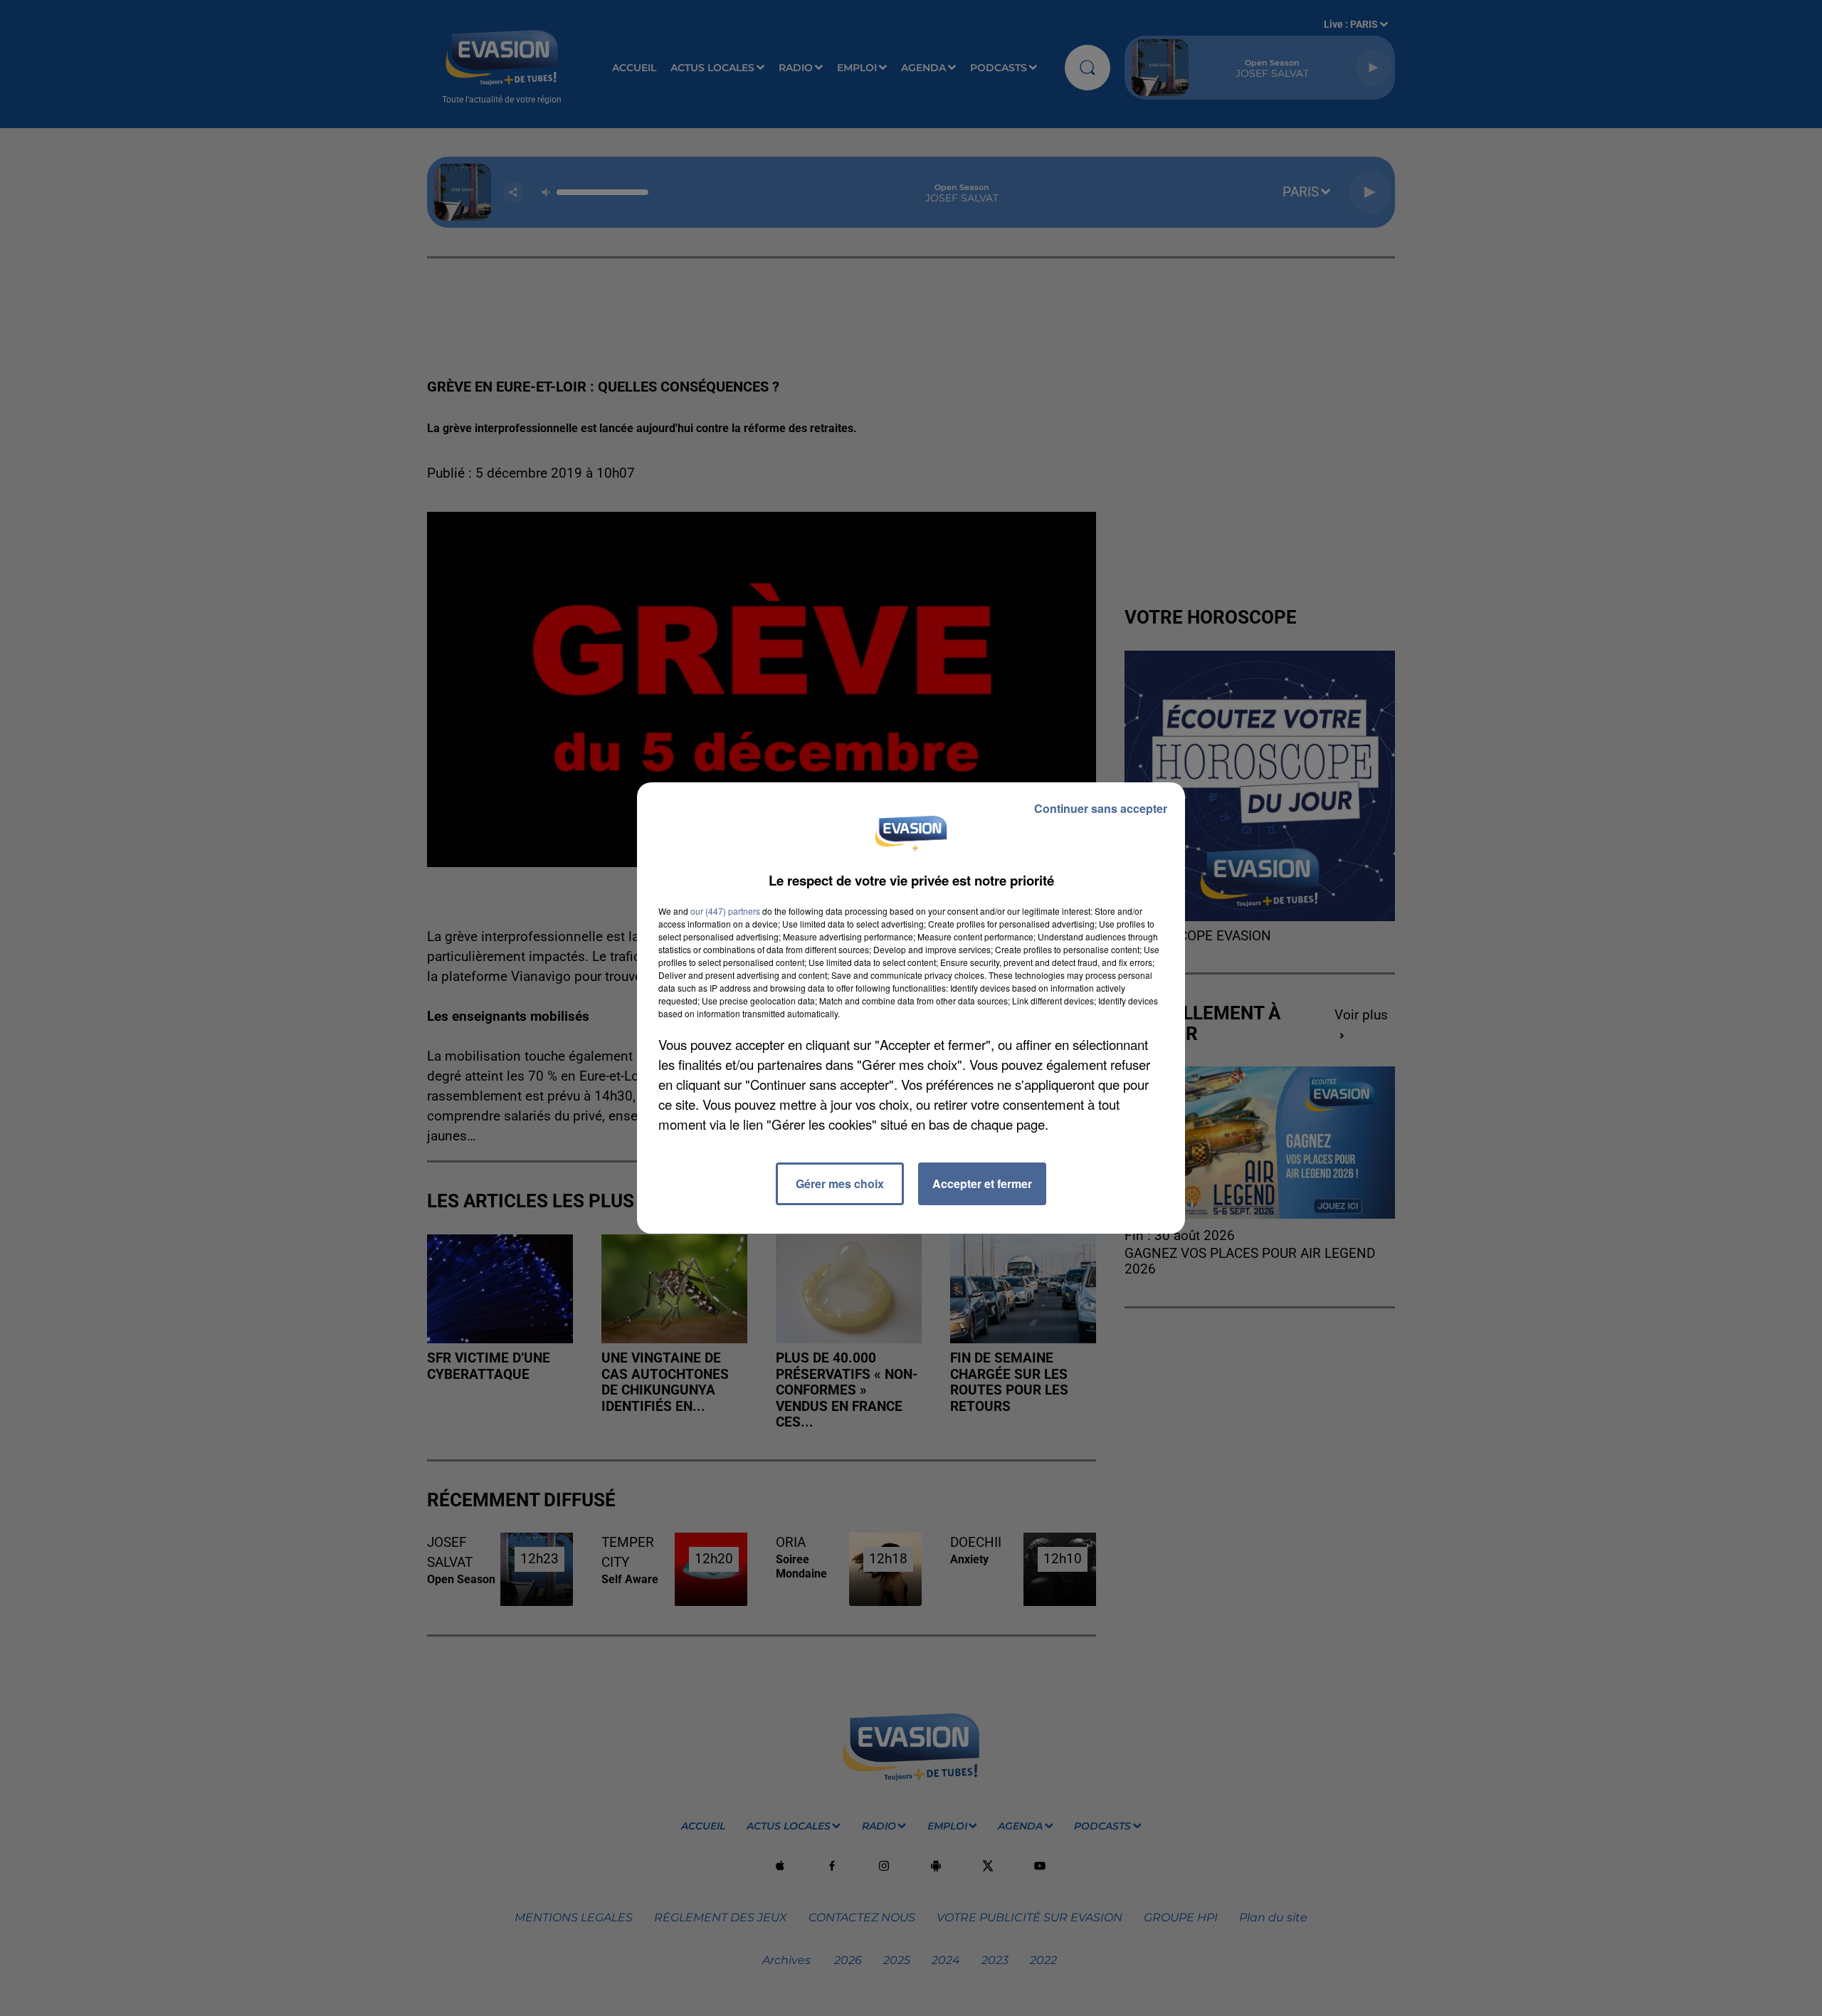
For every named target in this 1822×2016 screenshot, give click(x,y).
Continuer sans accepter (1101, 808)
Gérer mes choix (840, 1183)
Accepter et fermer (982, 1183)
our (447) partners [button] (725, 911)
